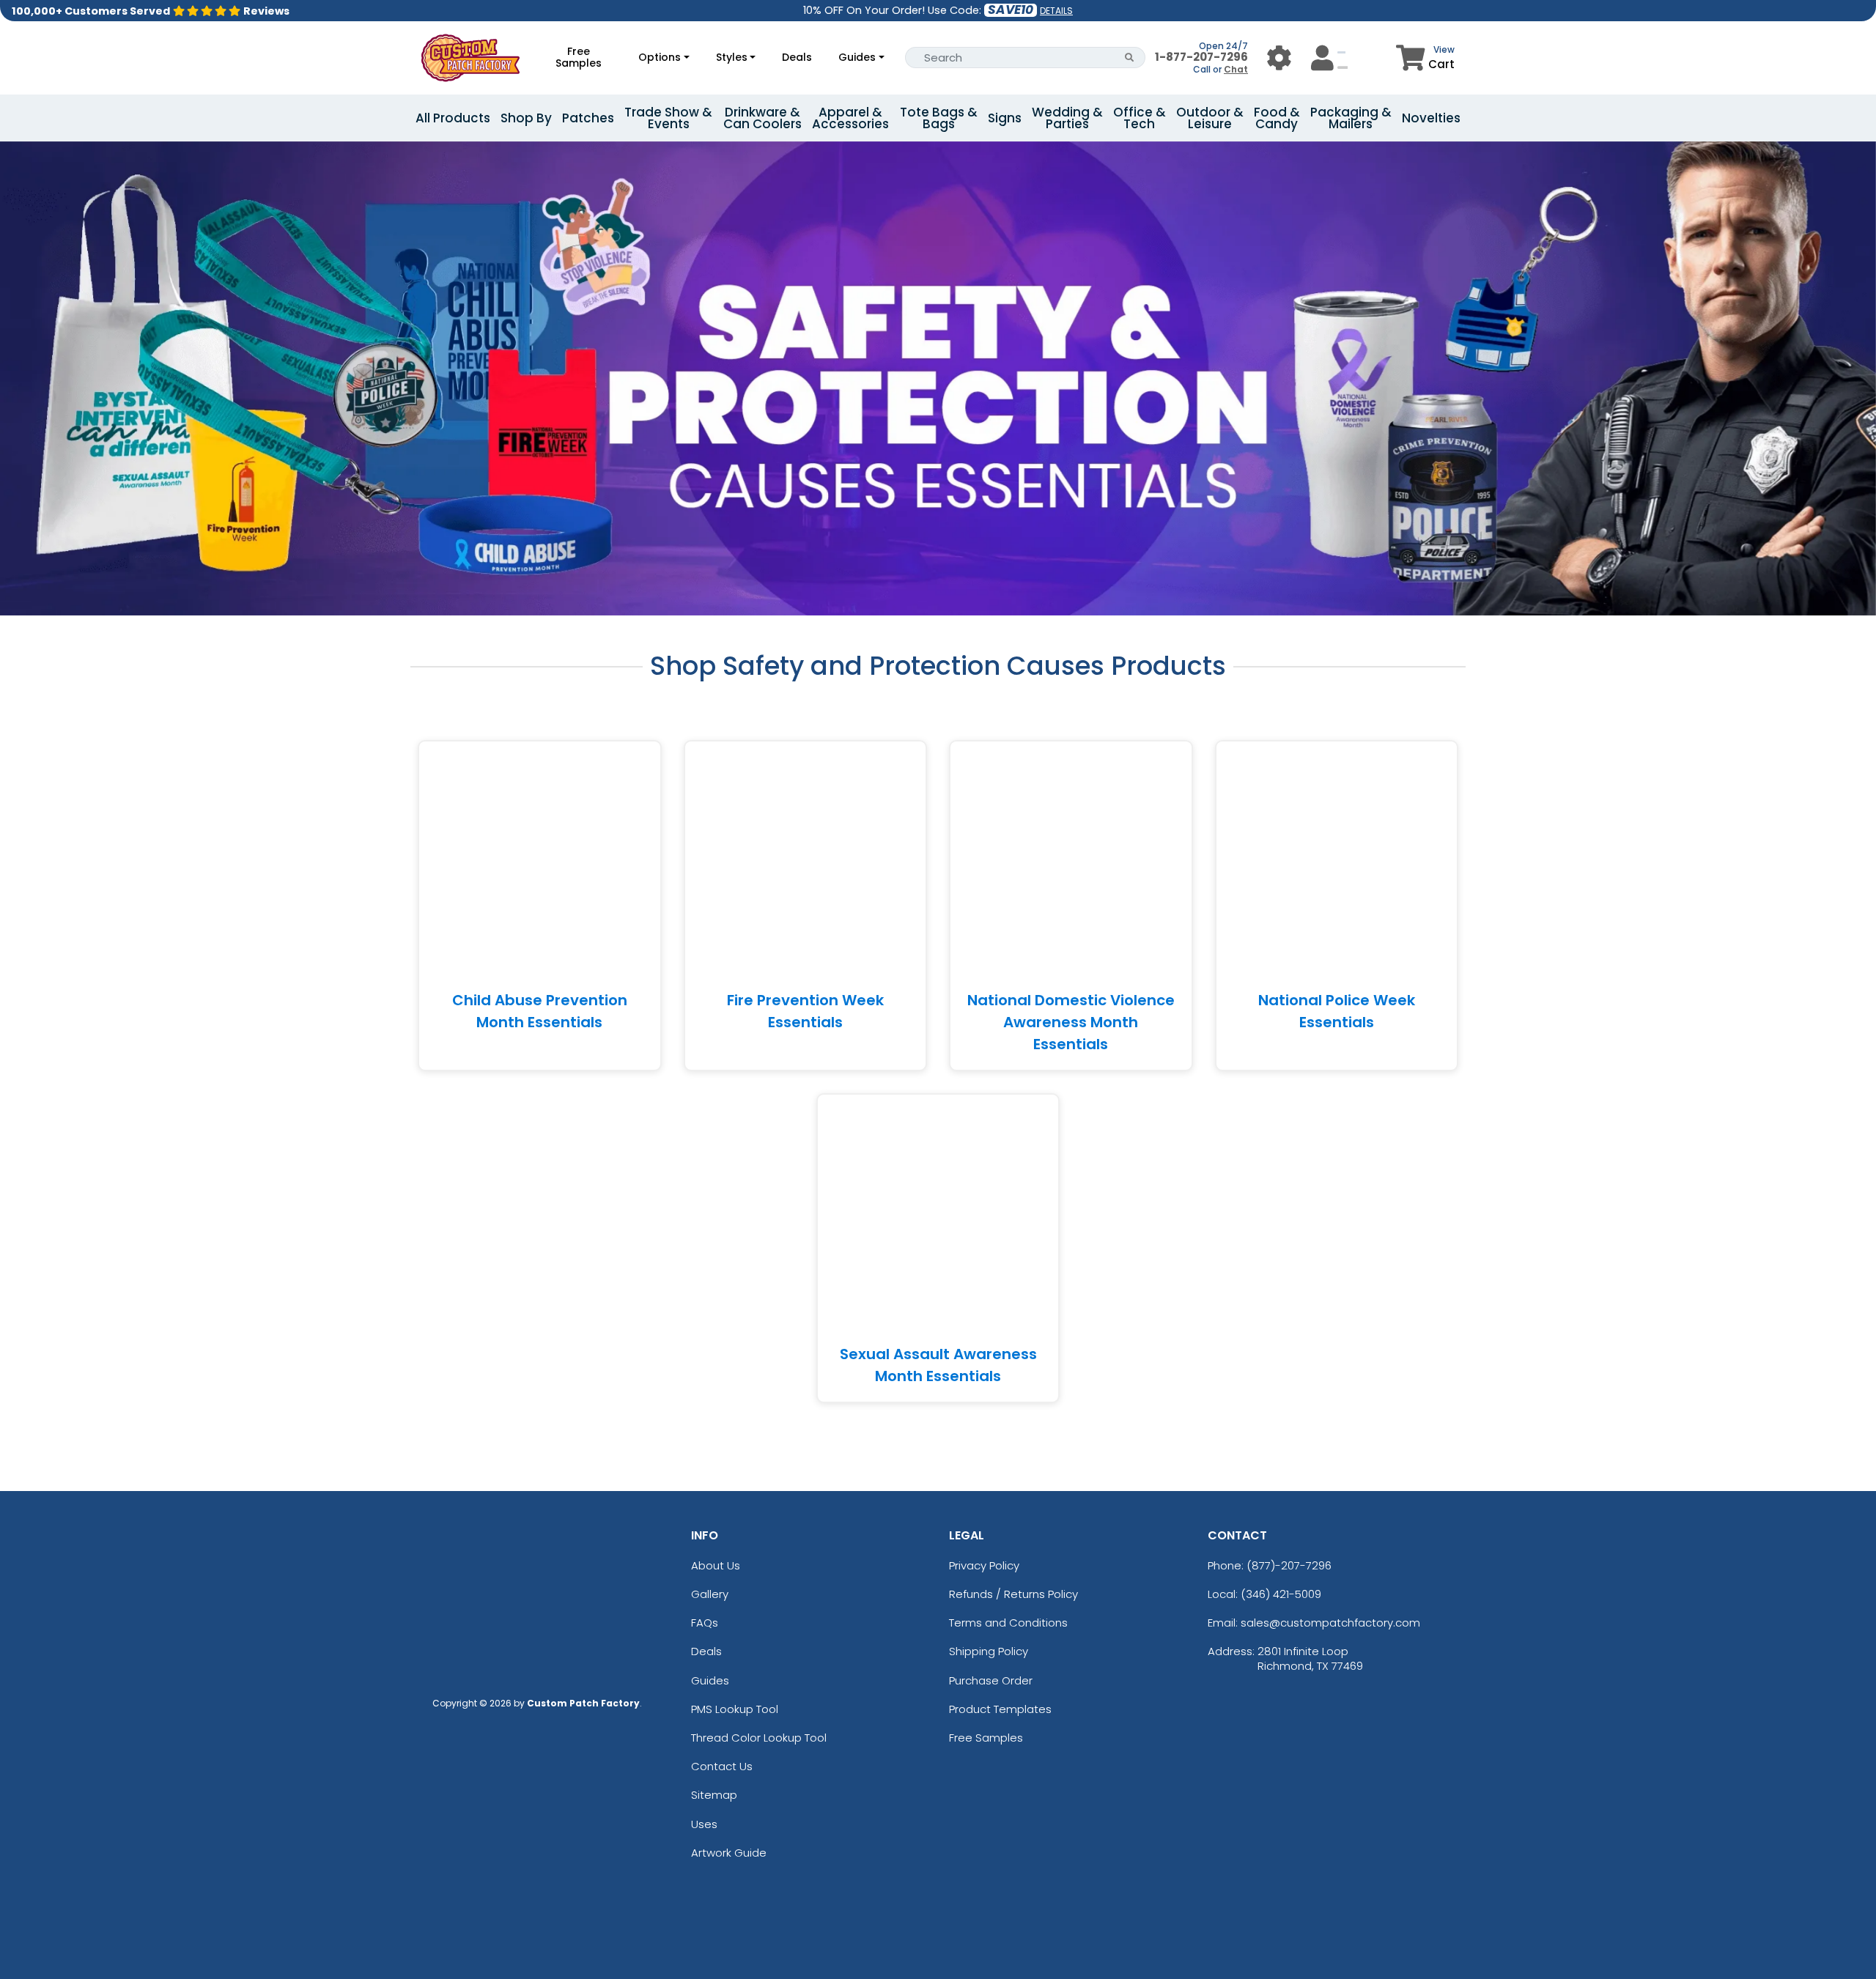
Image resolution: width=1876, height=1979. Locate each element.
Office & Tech (1140, 118)
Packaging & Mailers (1351, 118)
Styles (732, 57)
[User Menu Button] (1279, 58)
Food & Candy (1277, 118)
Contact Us (722, 1766)
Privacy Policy (984, 1565)
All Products (453, 118)
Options (660, 57)
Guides (857, 57)
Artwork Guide (729, 1853)
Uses (704, 1824)
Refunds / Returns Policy (1013, 1594)
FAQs (705, 1623)
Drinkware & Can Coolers (762, 118)
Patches (588, 118)
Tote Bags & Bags (939, 118)
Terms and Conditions (1008, 1623)
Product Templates (1000, 1709)
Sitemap (714, 1795)
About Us (716, 1565)
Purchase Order (991, 1680)
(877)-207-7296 (1289, 1565)
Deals (797, 57)
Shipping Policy (989, 1651)
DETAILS (1056, 11)
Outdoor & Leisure (1210, 118)
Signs (1005, 118)
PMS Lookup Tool (735, 1709)
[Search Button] (1130, 58)
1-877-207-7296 (1201, 57)
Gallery (710, 1594)
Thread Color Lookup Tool (759, 1738)
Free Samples (579, 57)
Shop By (526, 118)
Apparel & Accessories (850, 118)
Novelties (1431, 118)
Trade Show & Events (668, 118)
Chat (1236, 69)
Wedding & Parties (1067, 118)
